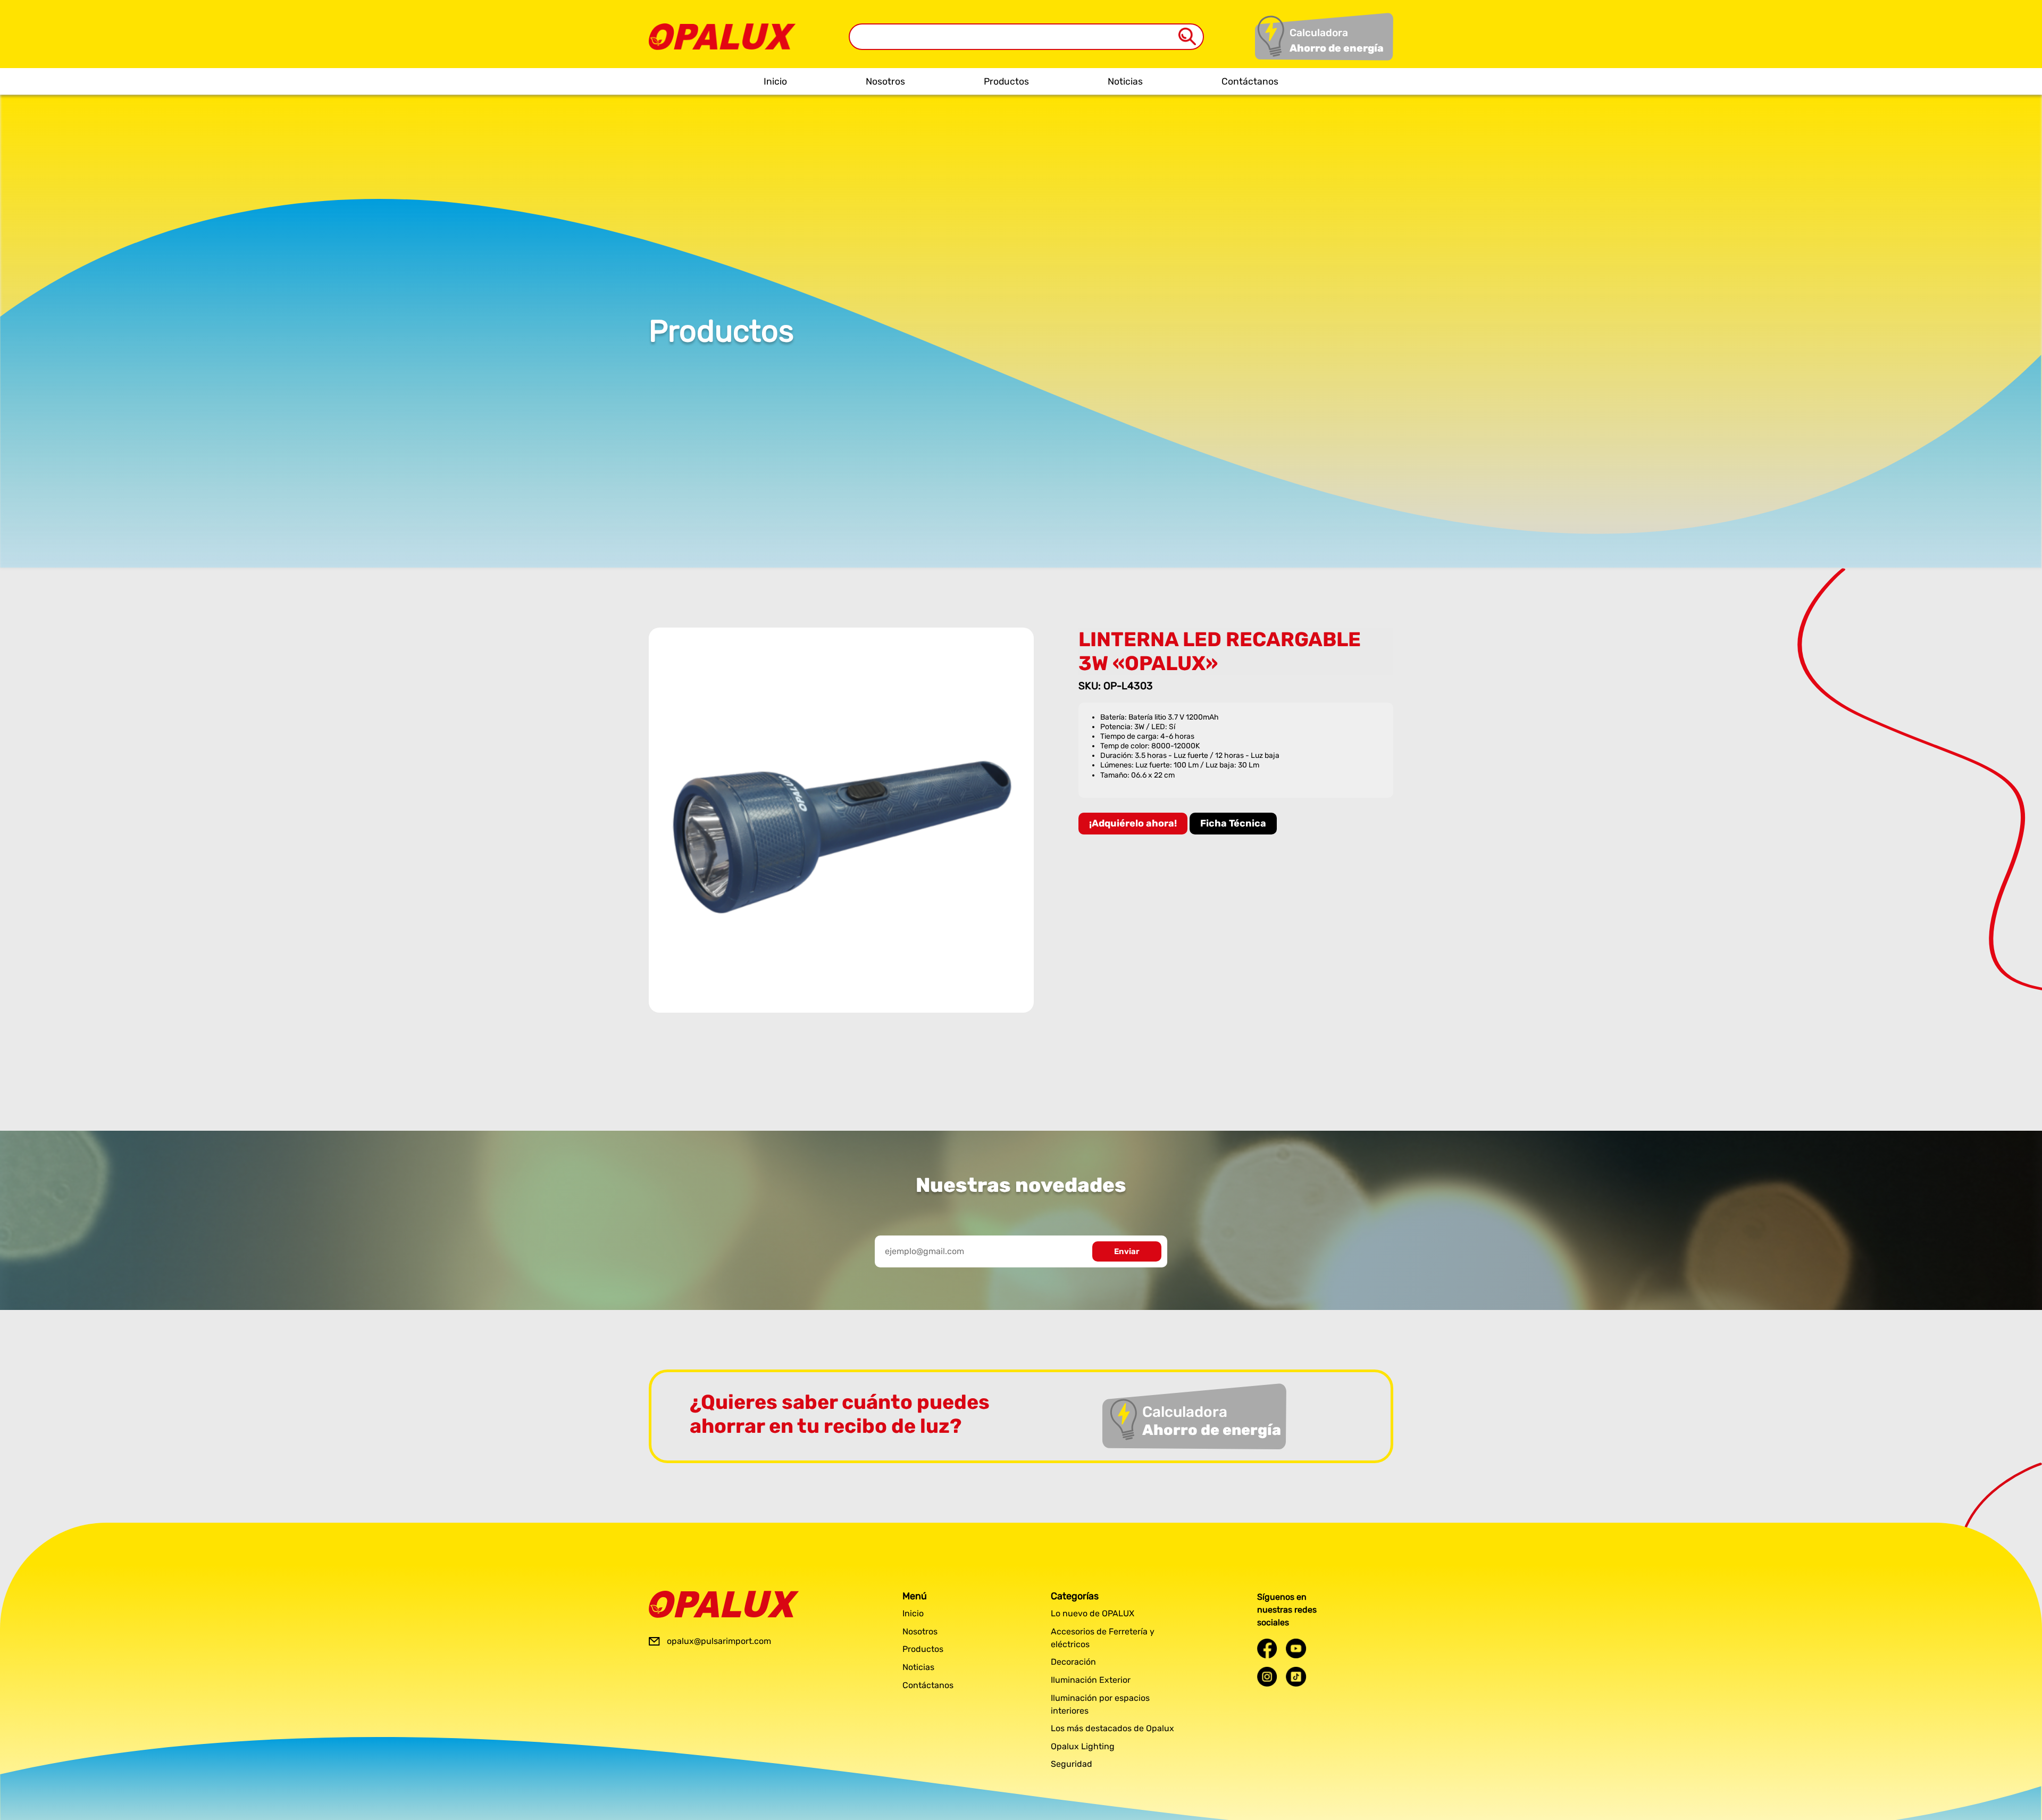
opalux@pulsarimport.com (719, 1641)
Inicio (775, 81)
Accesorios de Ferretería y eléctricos (1103, 1638)
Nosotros (885, 81)
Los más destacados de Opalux (1112, 1728)
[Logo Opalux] (724, 1604)
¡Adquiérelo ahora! (1133, 823)
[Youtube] (1296, 1648)
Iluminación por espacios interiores (1100, 1704)
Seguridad (1072, 1764)
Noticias (1125, 81)
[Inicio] (722, 29)
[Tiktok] (1296, 1677)
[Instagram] (1267, 1677)
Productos (1006, 81)
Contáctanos (1250, 81)
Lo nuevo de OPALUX (1093, 1613)
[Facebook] (1267, 1648)
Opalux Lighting (1083, 1746)
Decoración (1073, 1662)
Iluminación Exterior (1091, 1680)
